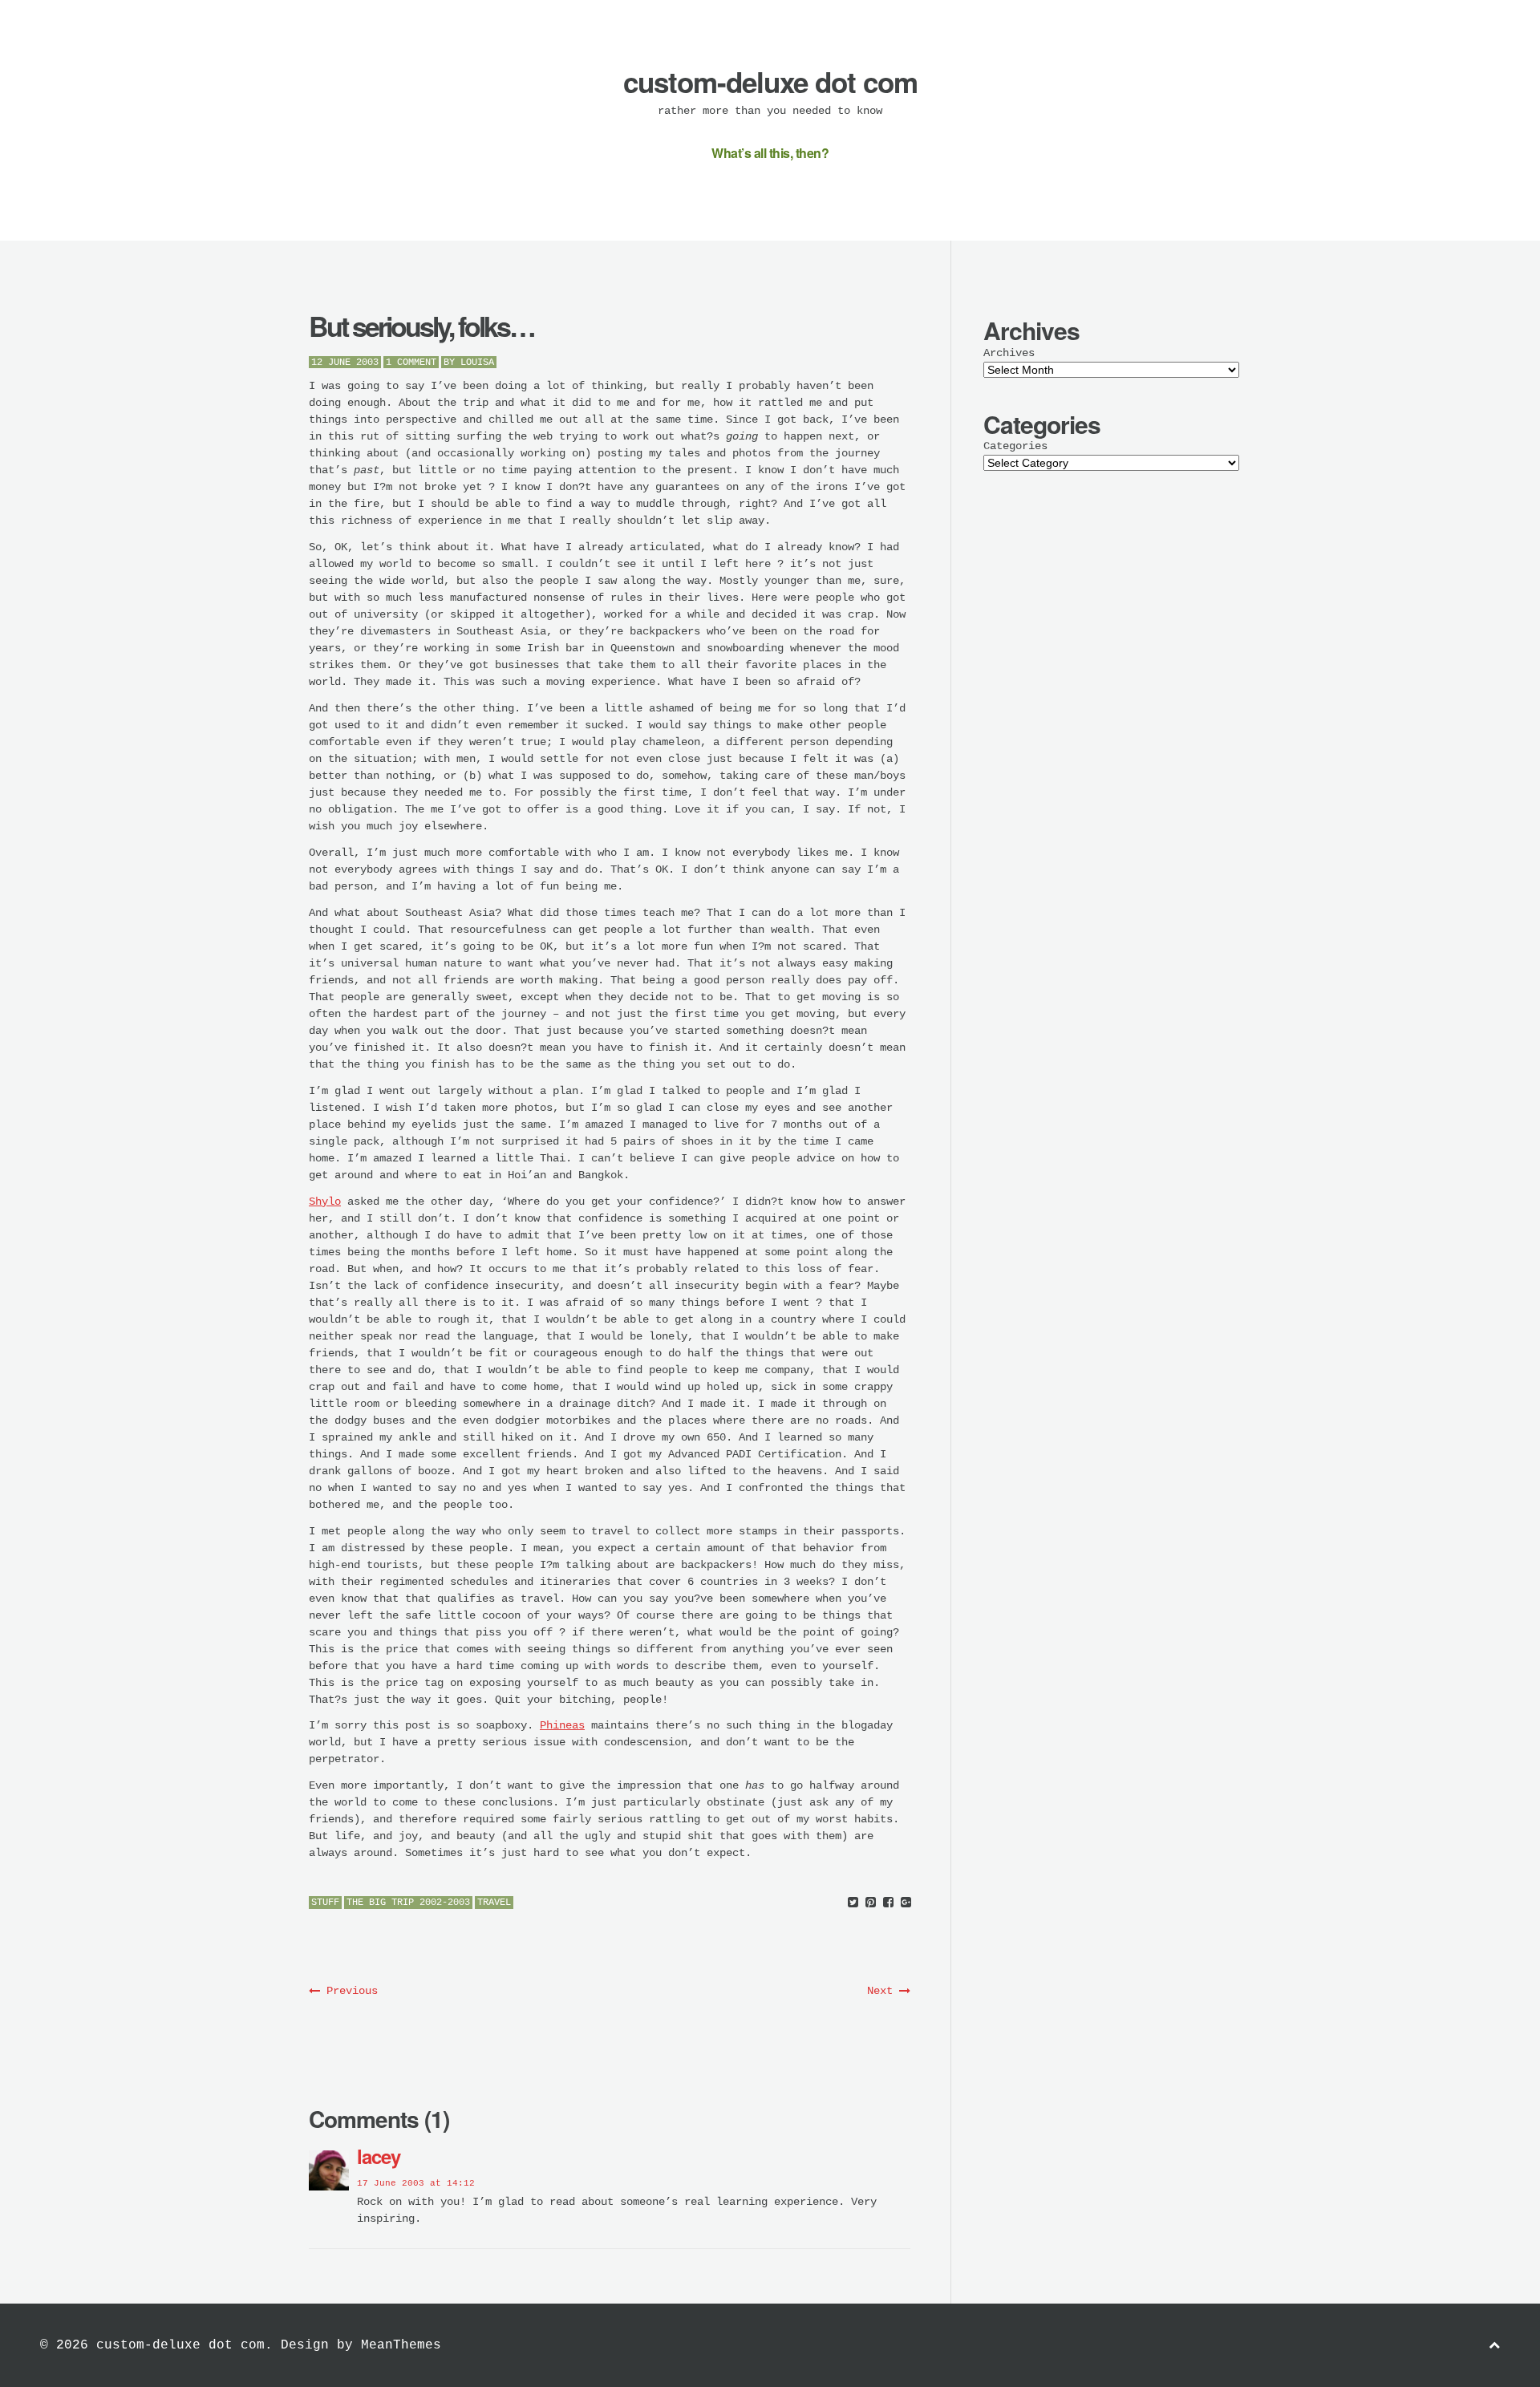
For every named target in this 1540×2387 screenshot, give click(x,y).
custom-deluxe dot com (770, 82)
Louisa (477, 363)
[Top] (1494, 2346)
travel (494, 1903)
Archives (1009, 353)
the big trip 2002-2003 (408, 1903)
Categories (1015, 446)
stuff (325, 1903)
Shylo (325, 1202)
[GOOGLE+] (906, 1904)
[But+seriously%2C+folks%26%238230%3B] (853, 1904)
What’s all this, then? (770, 153)
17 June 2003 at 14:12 (416, 2183)
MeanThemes (401, 2345)
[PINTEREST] (871, 1904)
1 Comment (411, 363)
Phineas (562, 1725)
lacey (379, 2156)
